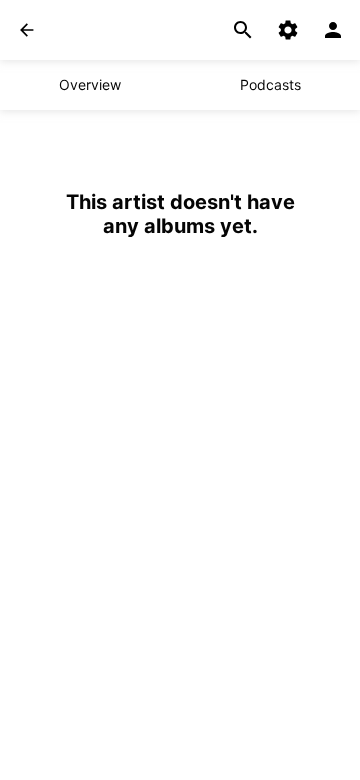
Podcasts (270, 84)
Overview (90, 84)
